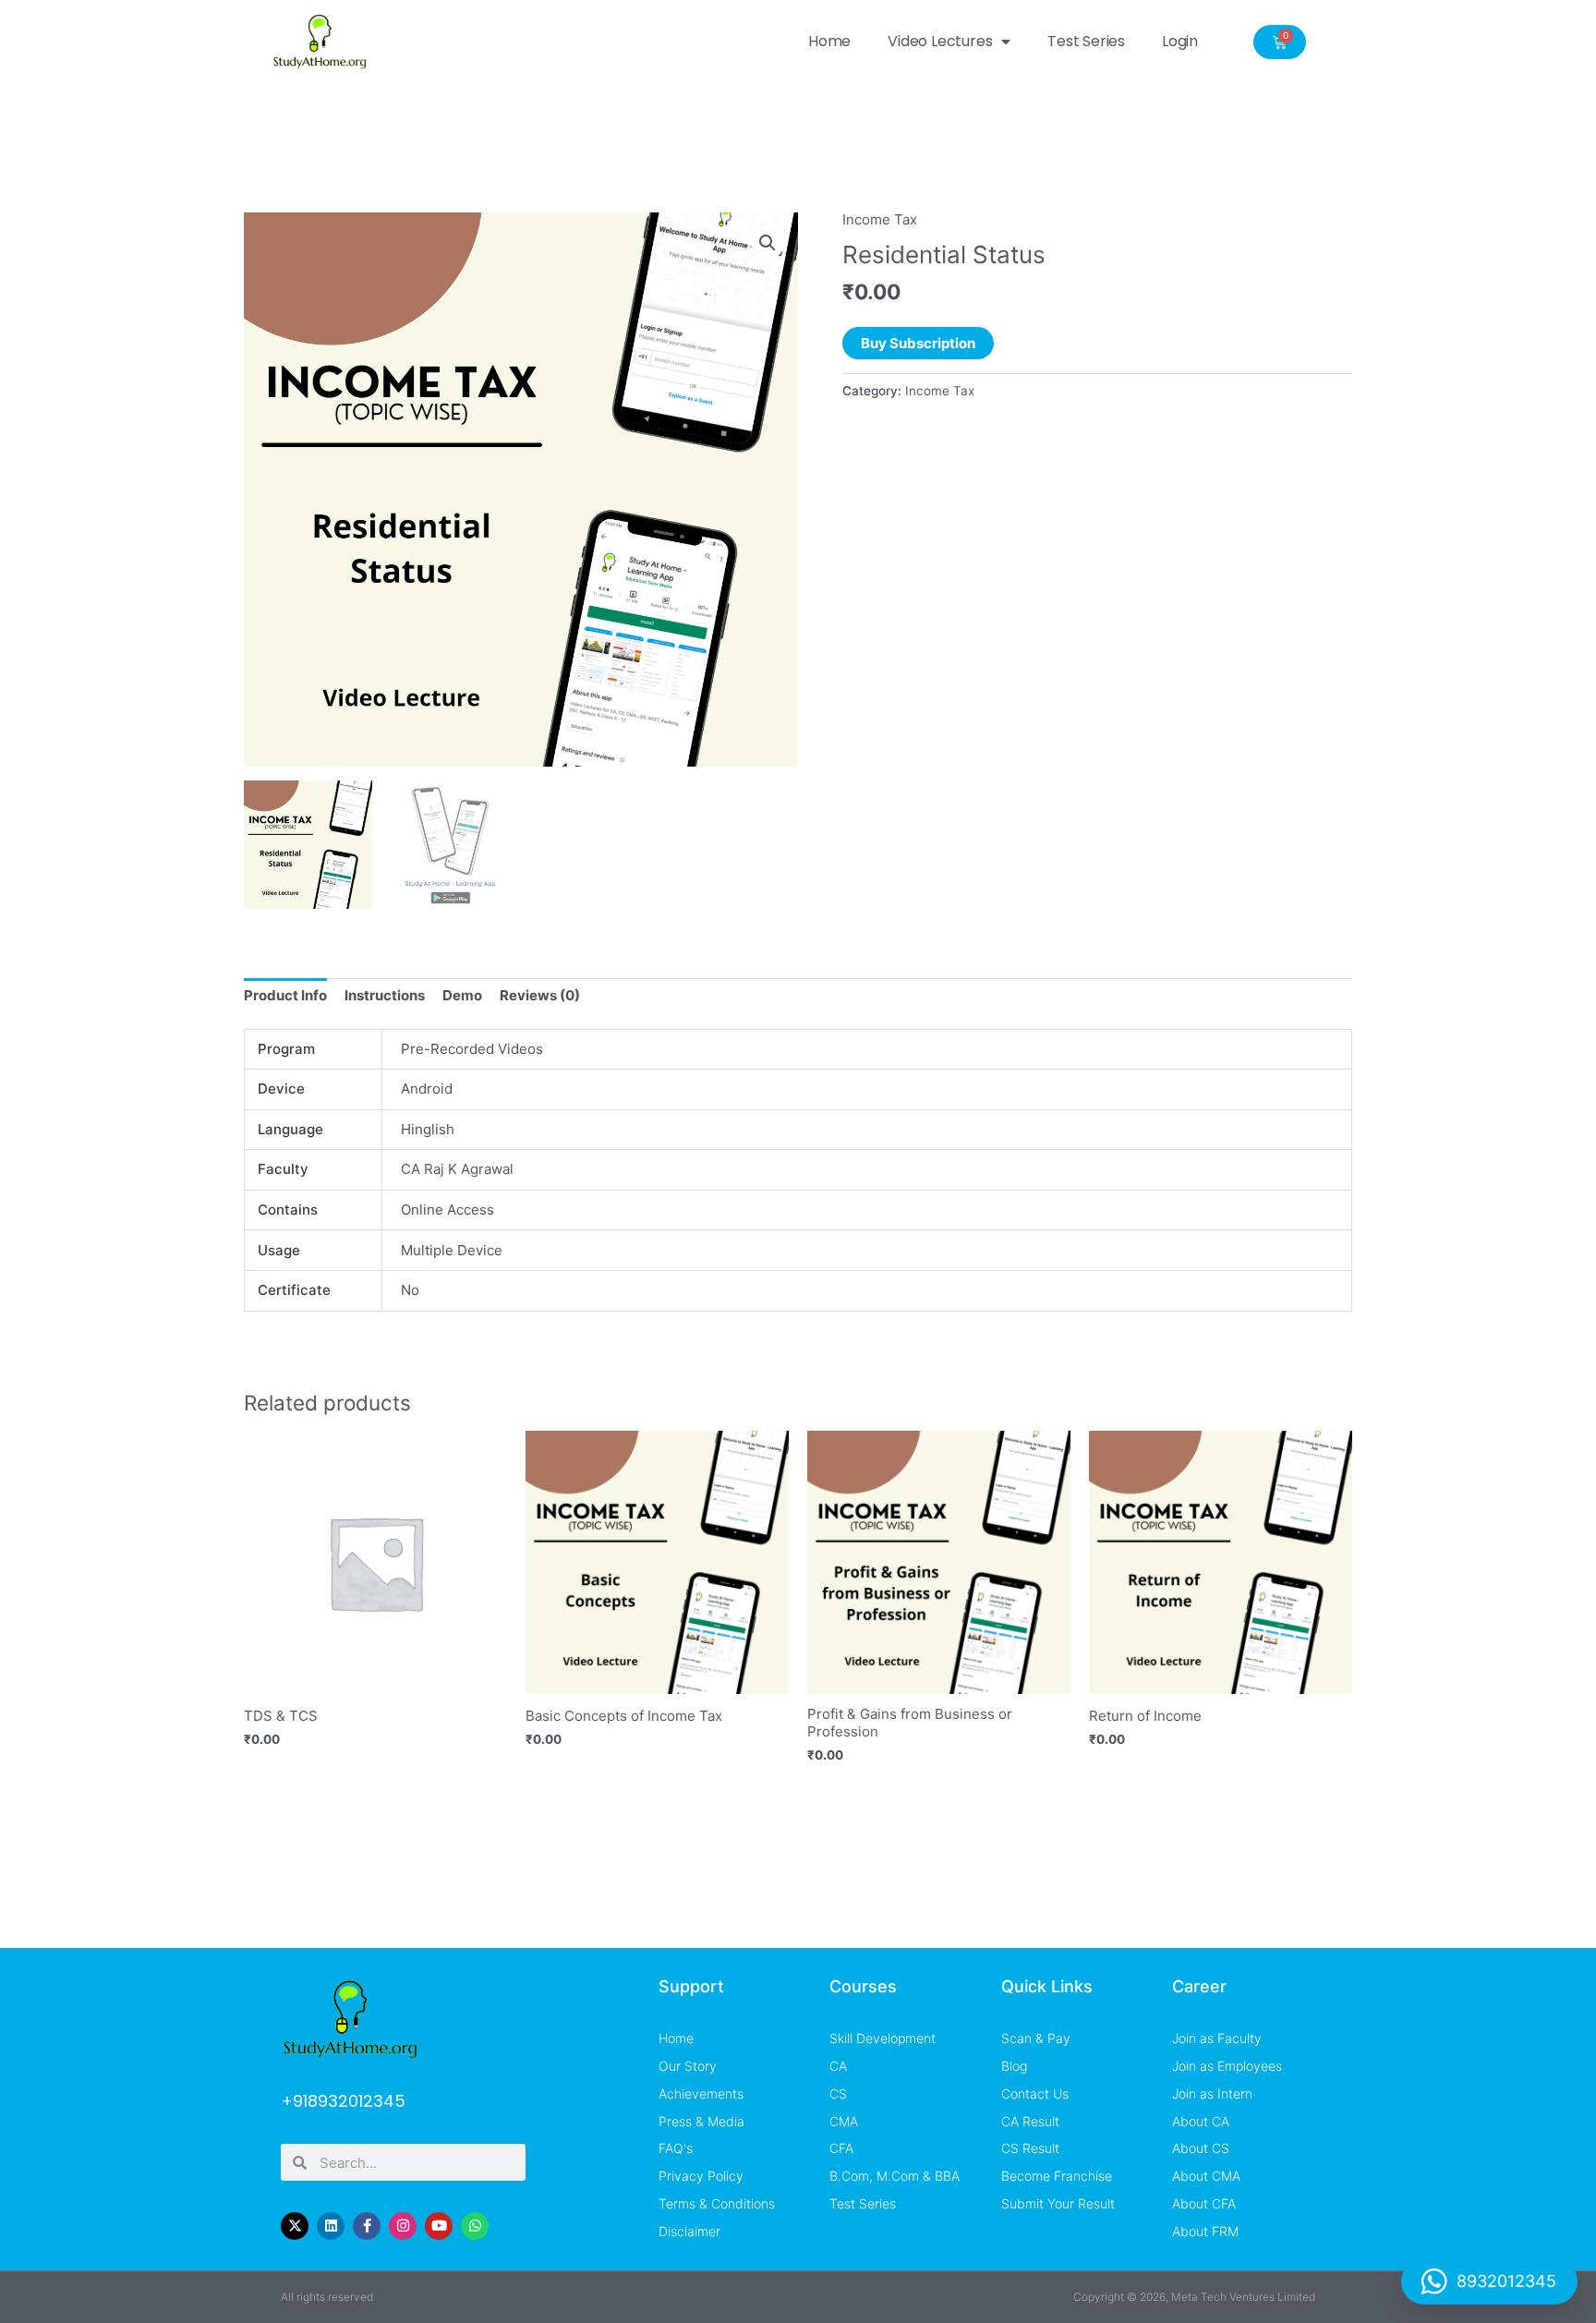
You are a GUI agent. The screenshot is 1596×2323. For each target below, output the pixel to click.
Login (1180, 41)
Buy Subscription (918, 343)
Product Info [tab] (285, 995)
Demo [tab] (462, 995)
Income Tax (880, 219)
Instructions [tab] (385, 995)
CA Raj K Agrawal (457, 1169)
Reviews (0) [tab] (540, 995)
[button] (768, 243)
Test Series (1086, 41)
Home (829, 41)
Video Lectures (940, 41)
